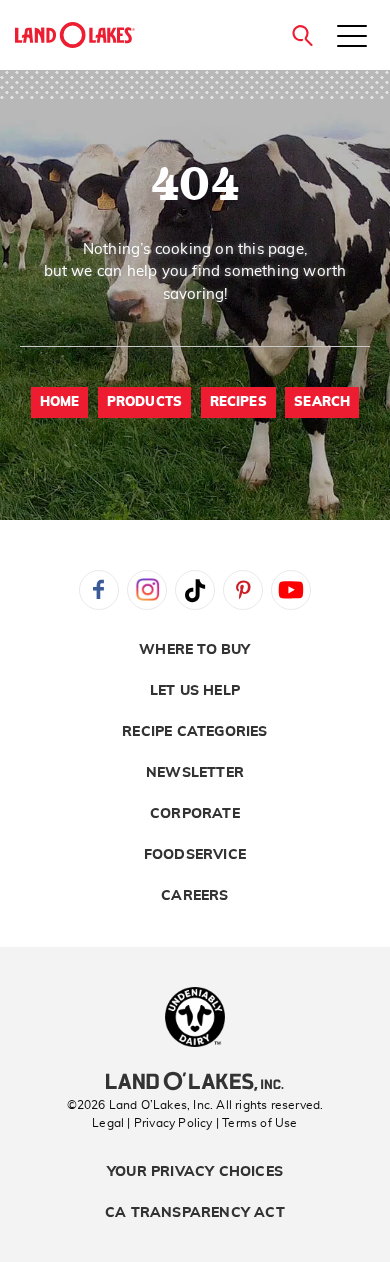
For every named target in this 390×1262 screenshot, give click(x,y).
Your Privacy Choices (195, 1172)
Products (145, 402)
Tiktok (195, 590)
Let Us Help (195, 691)
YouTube (291, 590)
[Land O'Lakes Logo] (75, 35)
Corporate (195, 814)
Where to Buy (194, 650)
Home (60, 402)
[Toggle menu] (352, 38)
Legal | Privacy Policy (152, 1123)
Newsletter (195, 773)
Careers (194, 896)
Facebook (99, 590)
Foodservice (195, 855)
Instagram (147, 590)
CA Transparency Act (195, 1213)
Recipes (238, 402)
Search (322, 402)
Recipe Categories (194, 732)
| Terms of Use (257, 1123)
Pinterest (243, 590)
